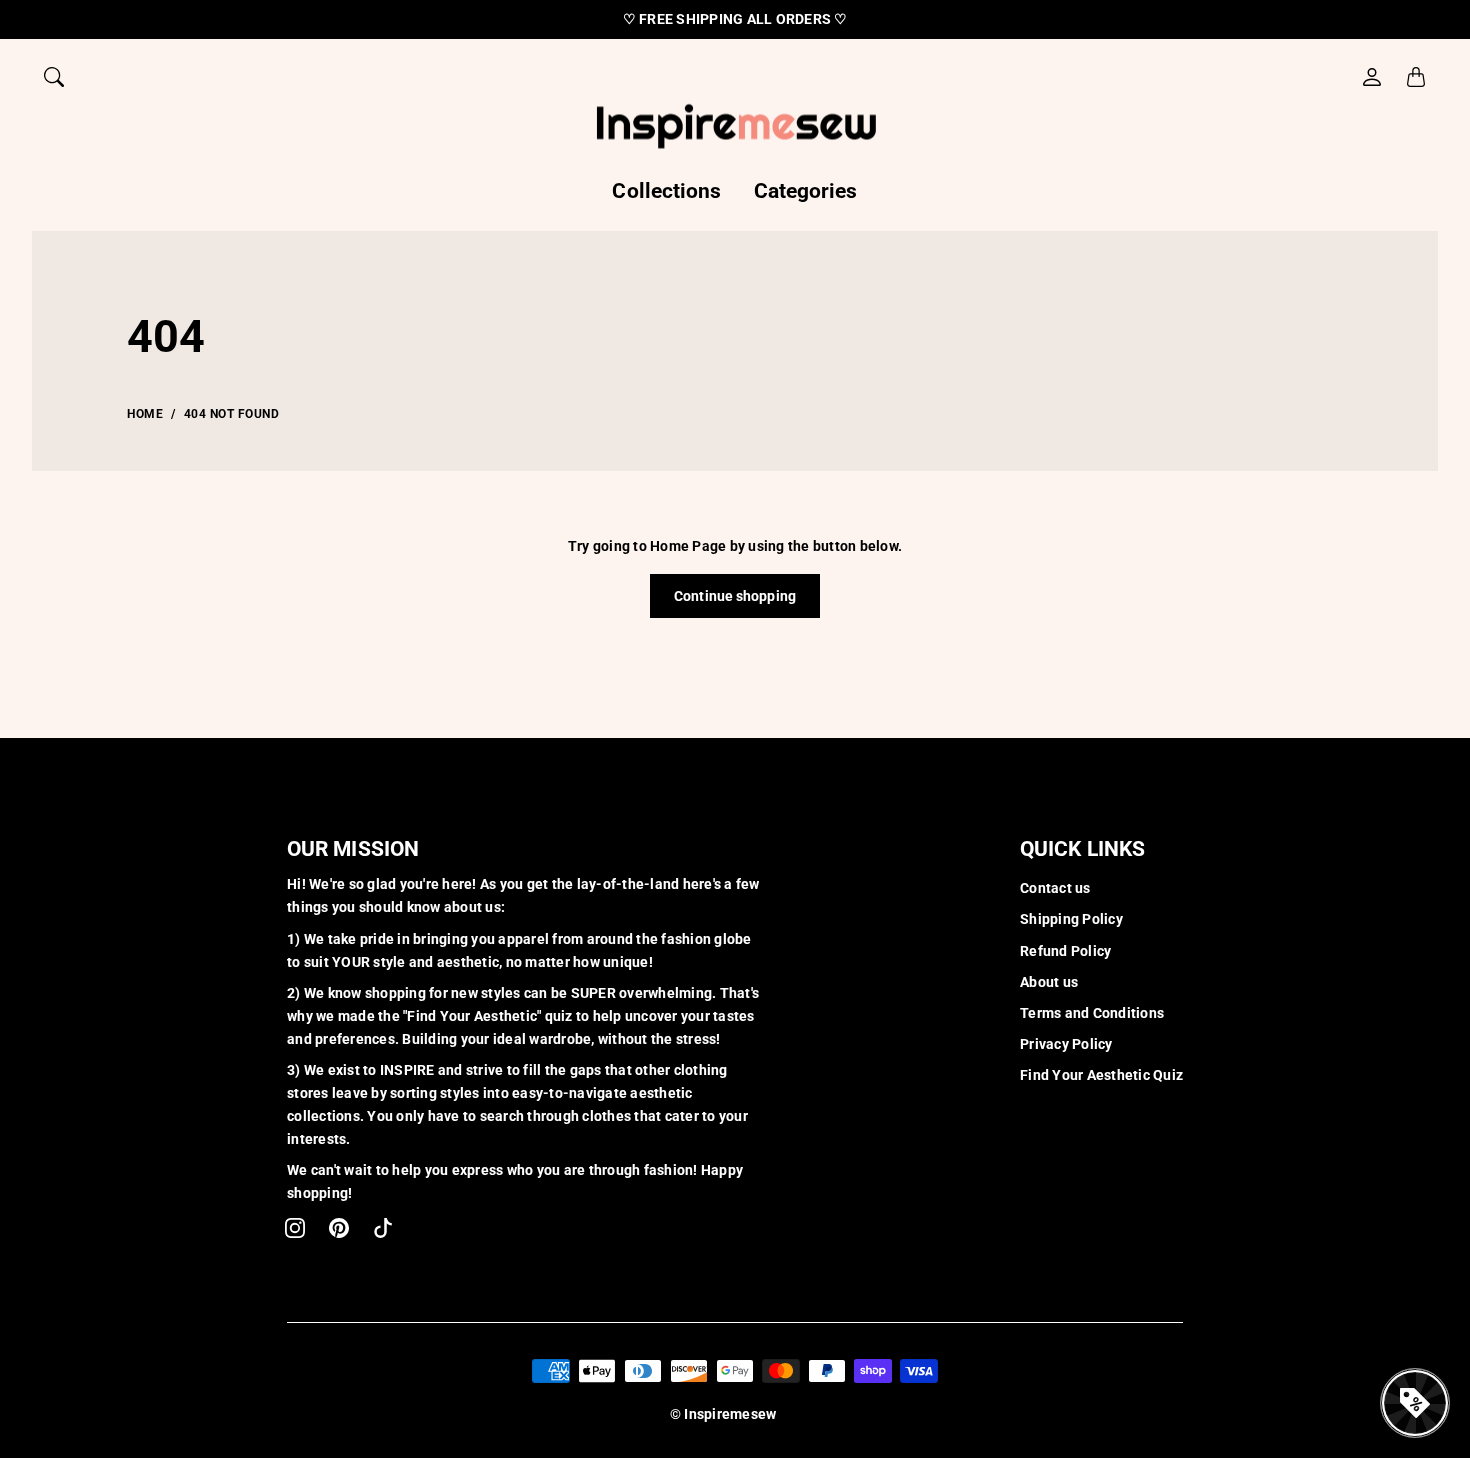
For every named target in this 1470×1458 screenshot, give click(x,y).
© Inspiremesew (723, 1414)
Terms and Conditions (1092, 1013)
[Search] (54, 77)
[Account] (1372, 77)
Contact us (1055, 888)
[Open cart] (1416, 77)
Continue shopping (735, 596)
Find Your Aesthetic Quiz (1101, 1075)
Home (145, 414)
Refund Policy (1065, 951)
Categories (806, 191)
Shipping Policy (1071, 919)
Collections (666, 191)
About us (1049, 982)
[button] (295, 1228)
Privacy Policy (1066, 1044)
